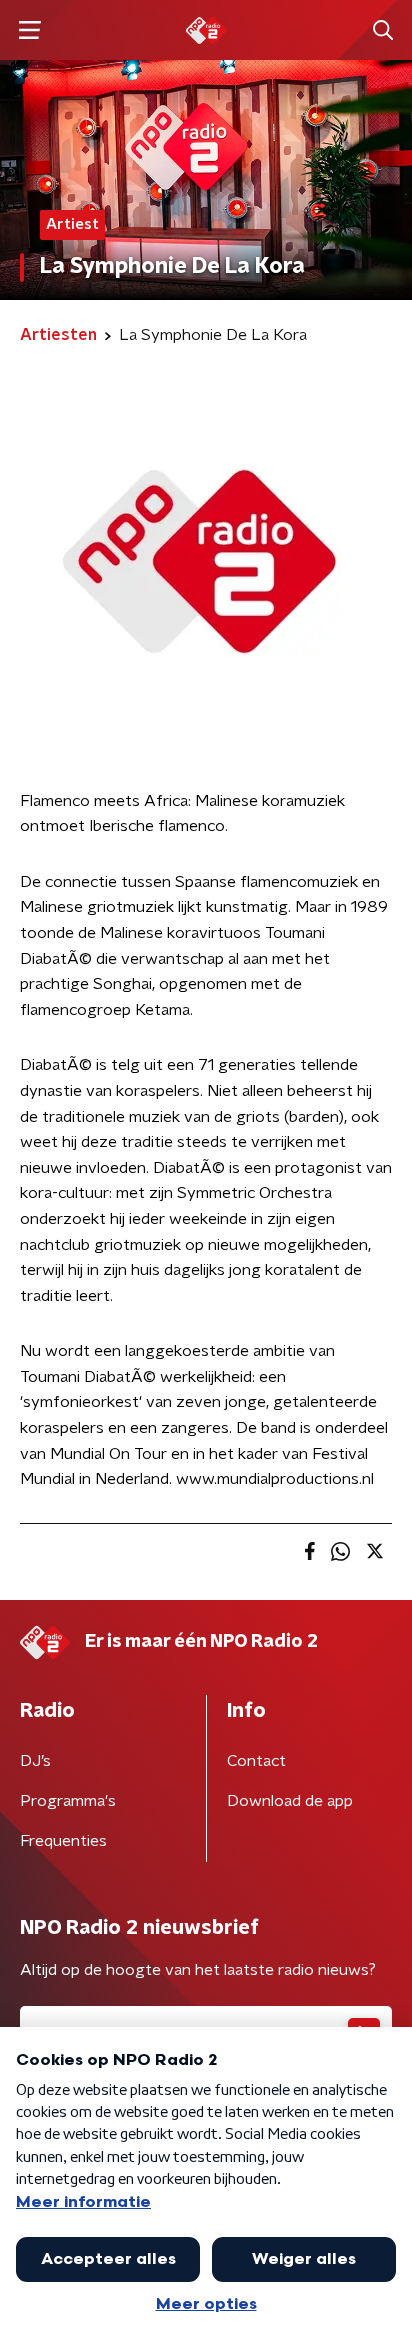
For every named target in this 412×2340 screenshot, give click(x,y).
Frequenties (63, 1841)
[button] (29, 30)
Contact (256, 1761)
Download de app (290, 1801)
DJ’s (35, 1761)
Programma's (68, 1801)
